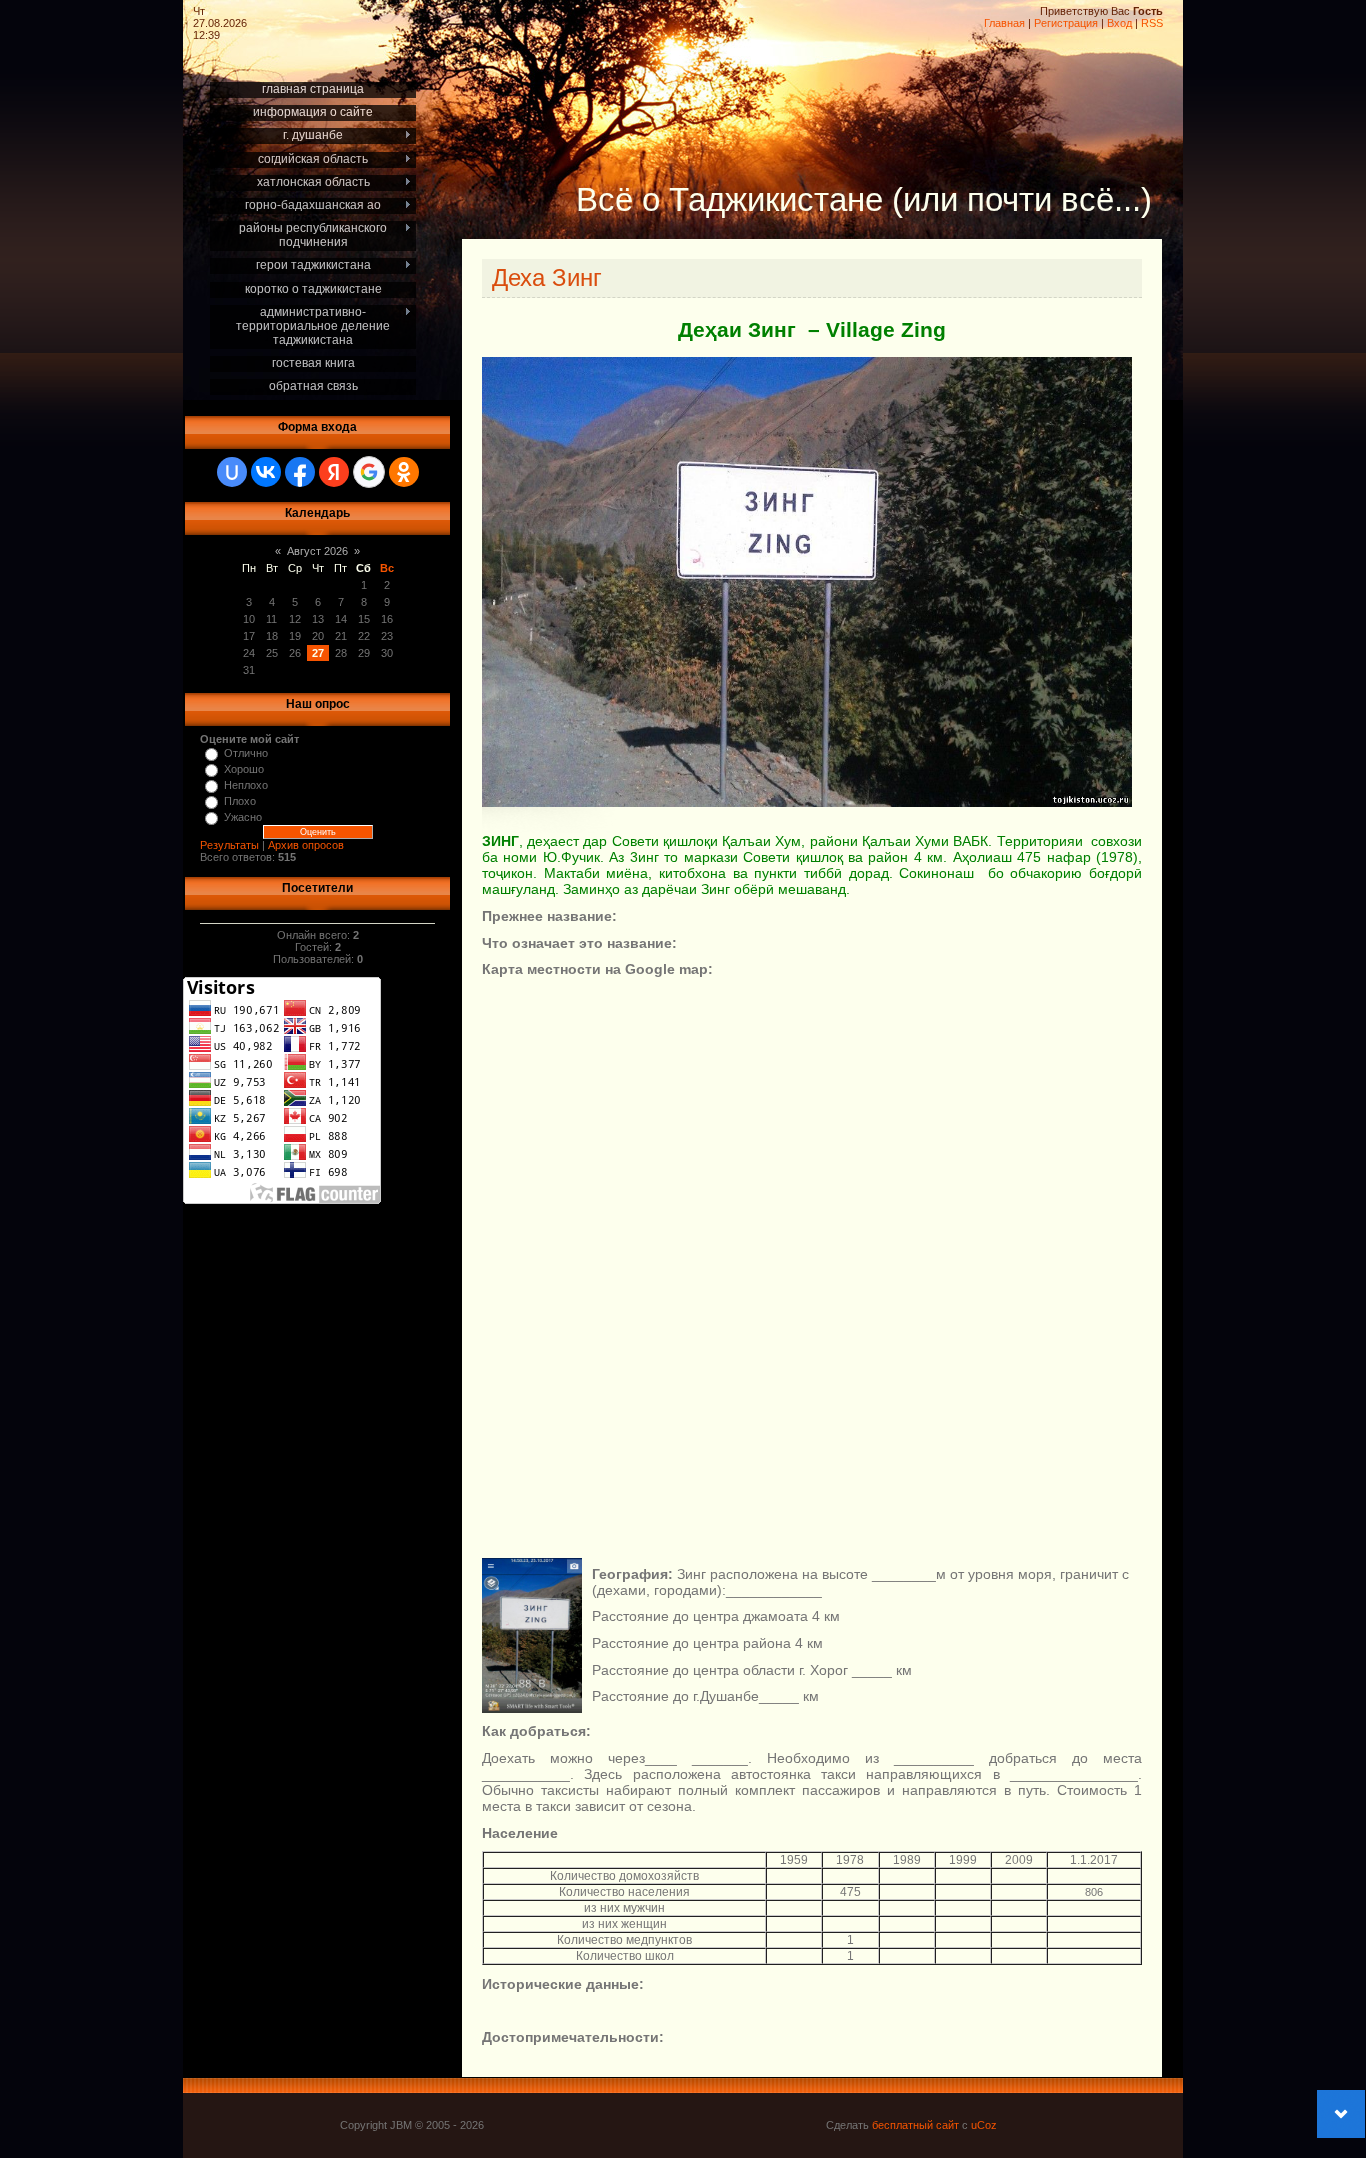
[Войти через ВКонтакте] (266, 472)
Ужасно (243, 817)
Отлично (246, 753)
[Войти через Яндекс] (334, 472)
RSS (1152, 23)
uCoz (984, 2125)
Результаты (229, 845)
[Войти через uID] (232, 472)
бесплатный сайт (915, 2125)
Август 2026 (317, 551)
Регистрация (1066, 23)
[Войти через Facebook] (300, 472)
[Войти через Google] (369, 472)
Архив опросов (306, 845)
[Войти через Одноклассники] (404, 472)
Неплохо (246, 785)
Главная (1004, 23)
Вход (1119, 23)
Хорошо (244, 769)
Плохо (240, 801)
